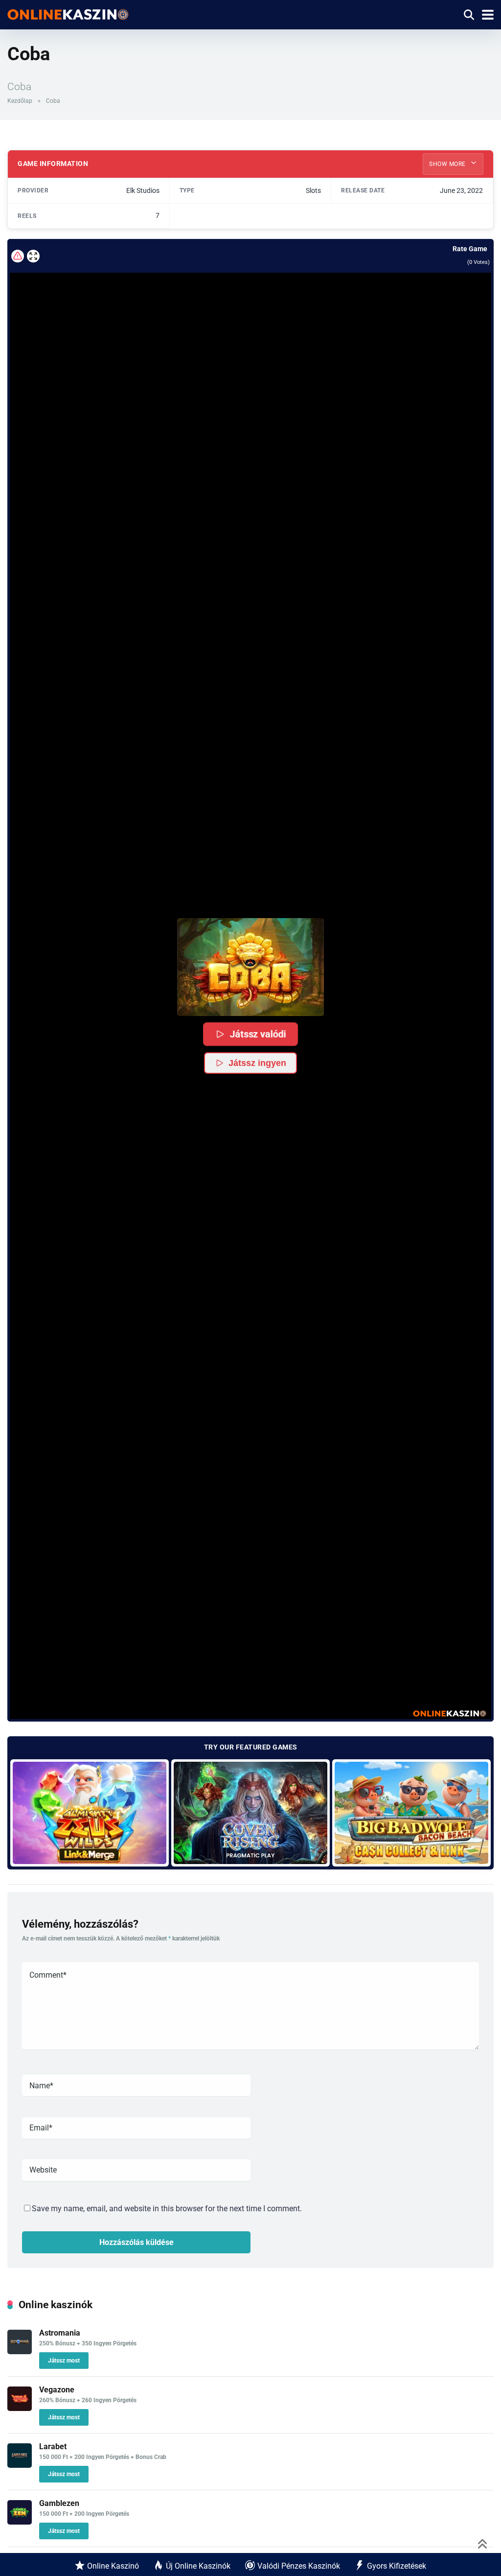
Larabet (53, 2446)
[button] (250, 967)
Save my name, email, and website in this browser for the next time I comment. (167, 2209)
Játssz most (64, 2361)
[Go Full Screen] (33, 256)
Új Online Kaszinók (198, 2566)
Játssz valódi (258, 1034)
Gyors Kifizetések (397, 2566)
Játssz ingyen (257, 1063)
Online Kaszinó (113, 2566)
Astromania (60, 2333)
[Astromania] (20, 2351)
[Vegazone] (20, 2408)
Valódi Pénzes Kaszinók (299, 2566)
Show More (448, 164)
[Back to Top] (483, 2543)
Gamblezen (59, 2503)
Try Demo (90, 1812)
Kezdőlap (20, 101)
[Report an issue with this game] (18, 256)
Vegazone (57, 2390)
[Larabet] (20, 2465)
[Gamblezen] (20, 2522)
